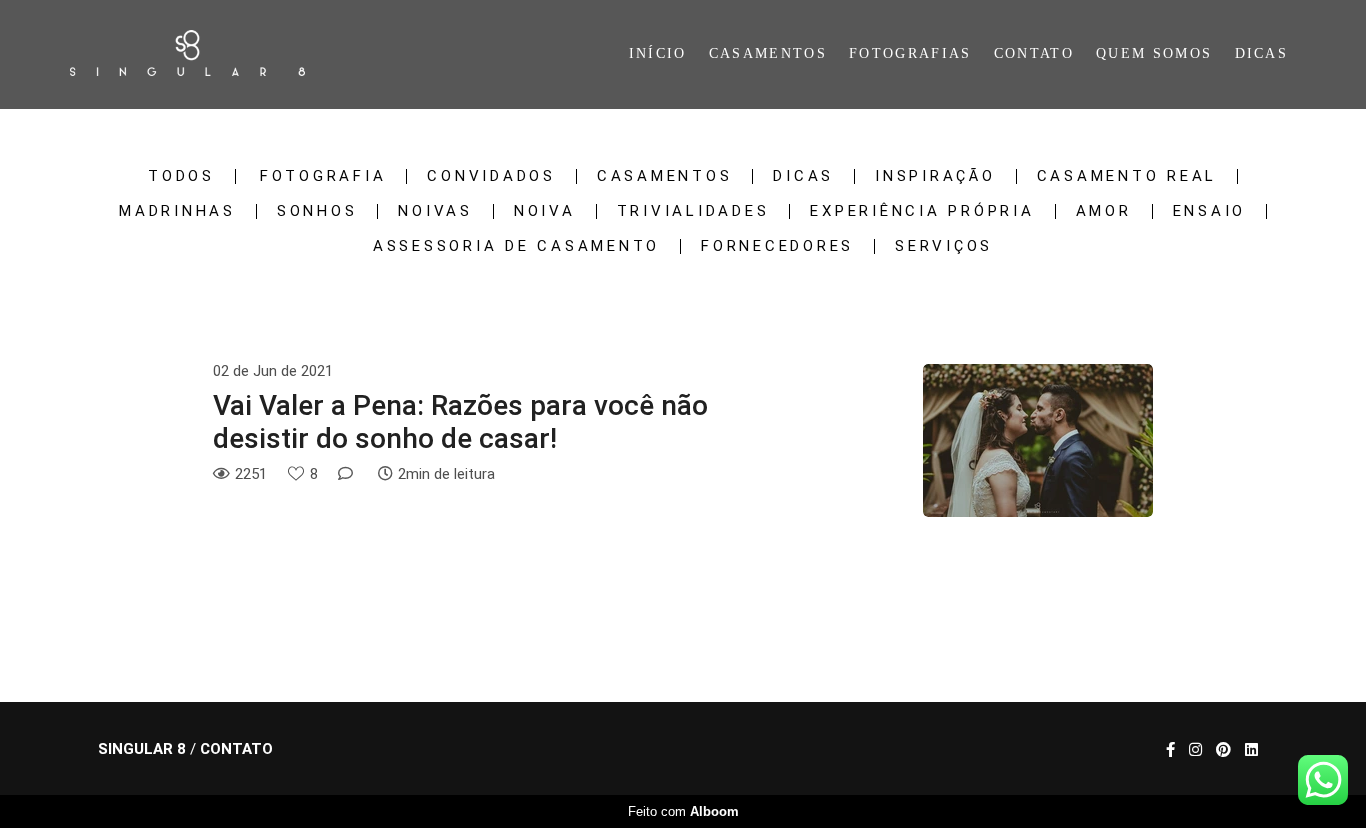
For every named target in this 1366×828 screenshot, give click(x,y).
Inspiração (935, 176)
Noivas (435, 211)
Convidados (491, 176)
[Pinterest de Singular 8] (1223, 750)
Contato (236, 749)
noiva (545, 211)
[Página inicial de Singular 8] (211, 54)
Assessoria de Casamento (516, 246)
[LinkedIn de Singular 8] (1251, 750)
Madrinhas (177, 211)
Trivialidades (693, 211)
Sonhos (317, 211)
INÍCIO (658, 53)
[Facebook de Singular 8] (1170, 750)
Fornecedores (777, 246)
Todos (181, 176)
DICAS (1262, 53)
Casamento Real (1127, 176)
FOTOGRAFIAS (910, 53)
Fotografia (323, 176)
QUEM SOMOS (1154, 53)
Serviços (944, 246)
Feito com (683, 811)
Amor (1104, 211)
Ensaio (1210, 211)
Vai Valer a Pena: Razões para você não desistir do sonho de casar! (460, 422)
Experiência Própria (922, 211)
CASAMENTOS (768, 53)
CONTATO (1034, 53)
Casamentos (665, 176)
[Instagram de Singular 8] (1195, 750)
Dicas (803, 176)
